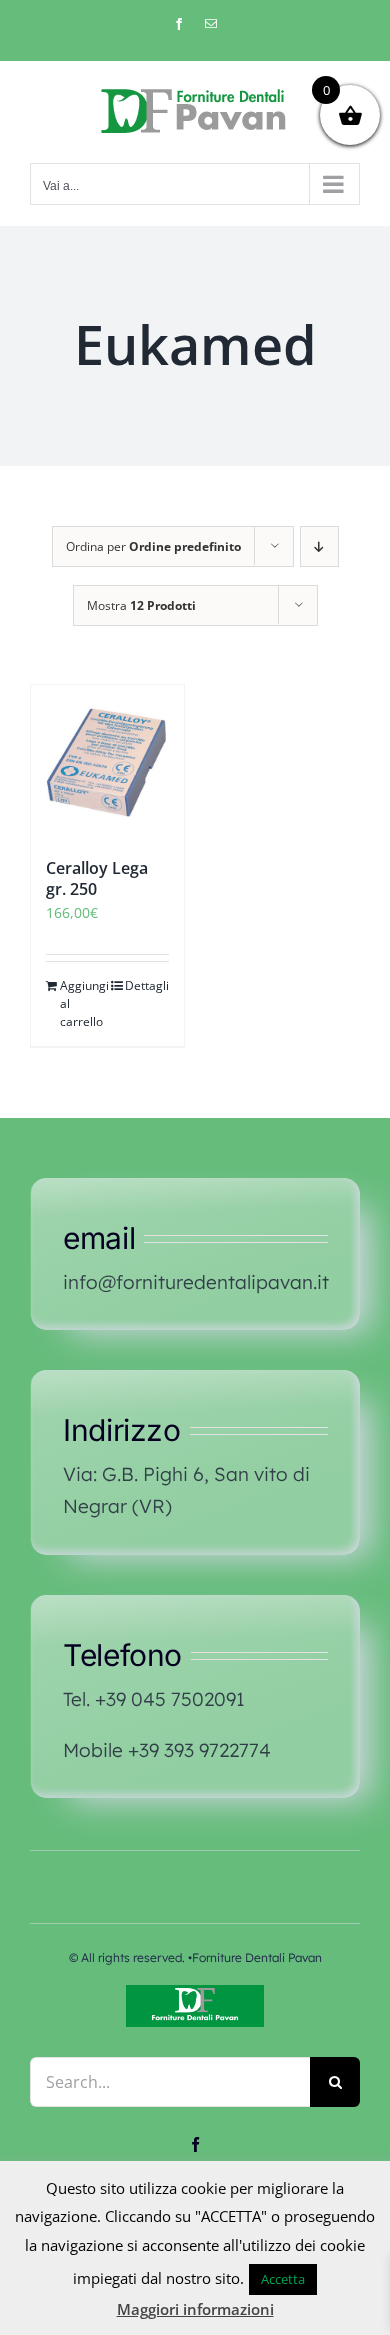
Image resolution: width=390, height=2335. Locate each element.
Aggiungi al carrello (83, 1003)
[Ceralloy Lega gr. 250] (107, 761)
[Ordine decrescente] (319, 546)
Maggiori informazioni (195, 2309)
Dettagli (147, 985)
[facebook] (195, 2144)
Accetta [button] (283, 2279)
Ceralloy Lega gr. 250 (97, 878)
